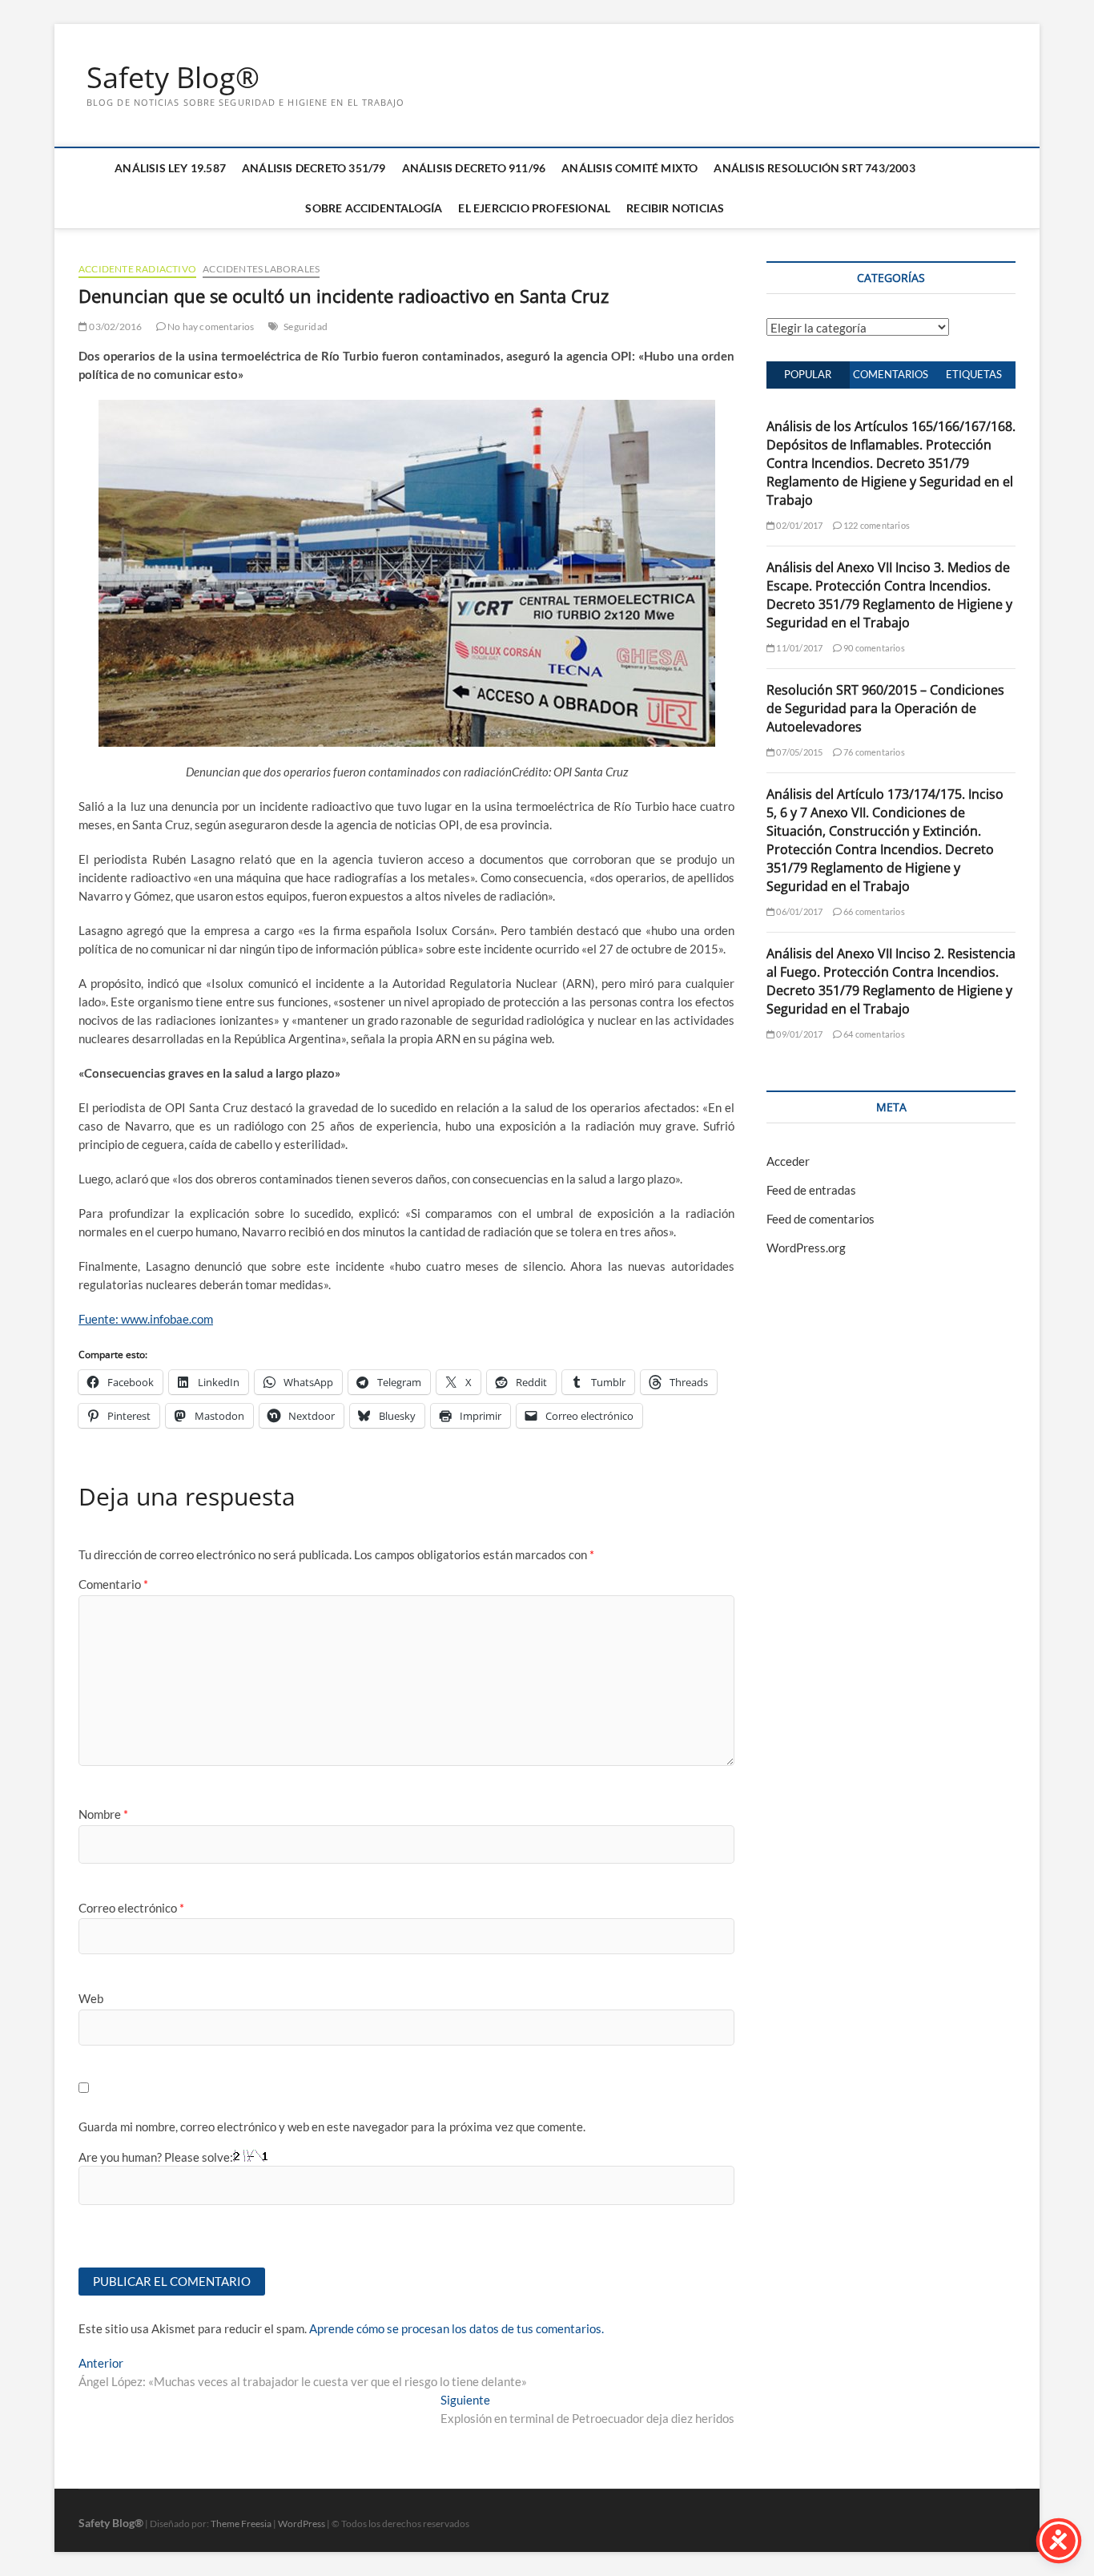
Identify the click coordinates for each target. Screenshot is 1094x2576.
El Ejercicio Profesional (534, 208)
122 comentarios (876, 525)
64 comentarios (873, 1034)
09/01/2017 (798, 1034)
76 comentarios (873, 752)
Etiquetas (974, 374)
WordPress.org (806, 1248)
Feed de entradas (811, 1190)
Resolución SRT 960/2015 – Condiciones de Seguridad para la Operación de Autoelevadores (885, 708)
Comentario (113, 1584)
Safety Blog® (173, 78)
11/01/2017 (798, 648)
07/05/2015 (798, 752)
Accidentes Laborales (261, 269)
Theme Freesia (241, 2524)
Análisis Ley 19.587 (170, 168)
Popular (808, 374)
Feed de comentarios (820, 1219)
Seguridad (306, 327)
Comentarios (891, 374)
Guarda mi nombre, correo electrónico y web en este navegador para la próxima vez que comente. (332, 2127)
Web (91, 1998)
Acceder (788, 1161)
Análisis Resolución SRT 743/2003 (814, 168)
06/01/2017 (798, 911)
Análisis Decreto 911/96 (474, 168)
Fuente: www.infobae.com (146, 1319)
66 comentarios (873, 911)
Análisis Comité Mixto (629, 168)
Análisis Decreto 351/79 (314, 168)
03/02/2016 (115, 327)
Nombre (103, 1814)
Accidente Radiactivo (137, 269)
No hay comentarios (210, 327)
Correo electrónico (131, 1908)
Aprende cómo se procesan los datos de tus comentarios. (457, 2328)
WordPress (302, 2524)
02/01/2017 (798, 525)
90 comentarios (873, 648)
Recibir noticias (675, 208)
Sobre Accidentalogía (374, 208)
